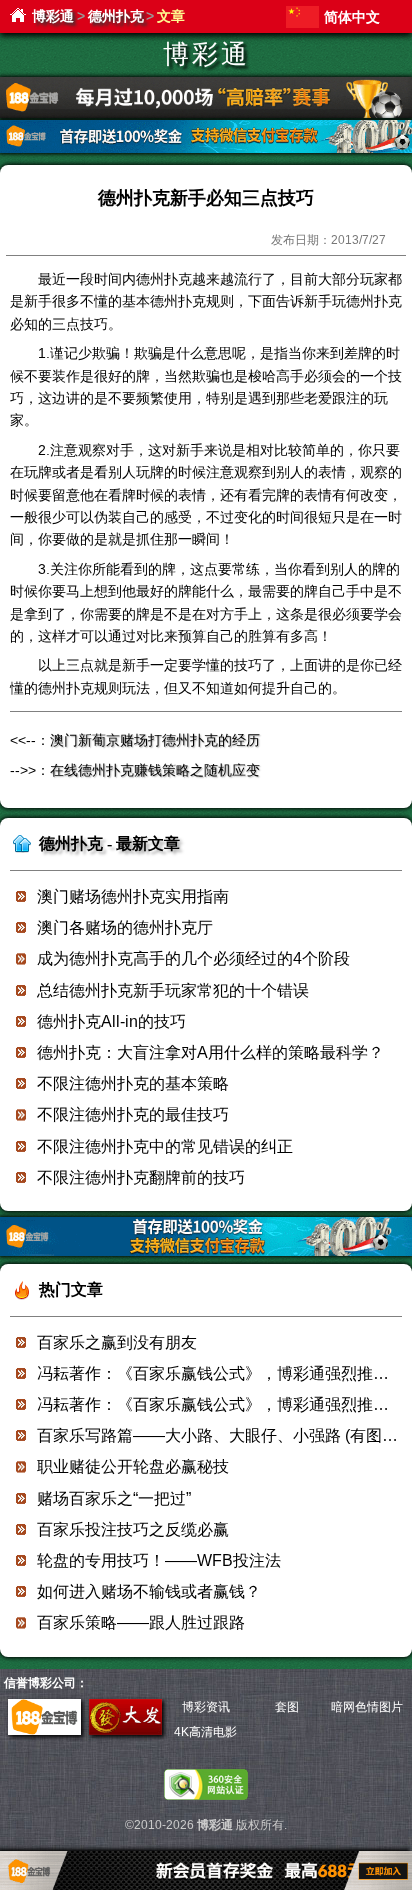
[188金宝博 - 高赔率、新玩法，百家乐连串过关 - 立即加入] (206, 149)
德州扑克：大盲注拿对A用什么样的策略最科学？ (210, 1052)
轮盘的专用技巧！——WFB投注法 (159, 1560)
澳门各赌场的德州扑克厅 (125, 927)
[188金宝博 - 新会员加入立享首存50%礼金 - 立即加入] (206, 1252)
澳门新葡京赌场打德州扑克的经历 (155, 740)
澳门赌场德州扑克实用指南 (133, 896)
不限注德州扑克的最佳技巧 (133, 1114)
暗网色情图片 (367, 1707)
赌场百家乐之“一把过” (114, 1498)
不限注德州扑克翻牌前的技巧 (141, 1177)
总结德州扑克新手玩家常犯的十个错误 (173, 990)
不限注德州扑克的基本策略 (133, 1083)
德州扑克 (116, 16)
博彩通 (53, 16)
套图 (287, 1707)
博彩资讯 (206, 1707)
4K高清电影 (205, 1732)
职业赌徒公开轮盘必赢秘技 (133, 1466)
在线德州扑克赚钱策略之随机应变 (155, 770)
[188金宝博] (44, 1731)
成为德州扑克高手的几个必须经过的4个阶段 (193, 958)
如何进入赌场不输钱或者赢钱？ (149, 1591)
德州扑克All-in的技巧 (111, 1021)
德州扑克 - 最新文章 (109, 843)
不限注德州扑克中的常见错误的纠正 (165, 1146)
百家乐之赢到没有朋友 (117, 1342)
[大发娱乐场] (125, 1731)
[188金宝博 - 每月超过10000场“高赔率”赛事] (206, 114)
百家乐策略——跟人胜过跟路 (141, 1622)
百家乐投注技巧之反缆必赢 (133, 1529)
